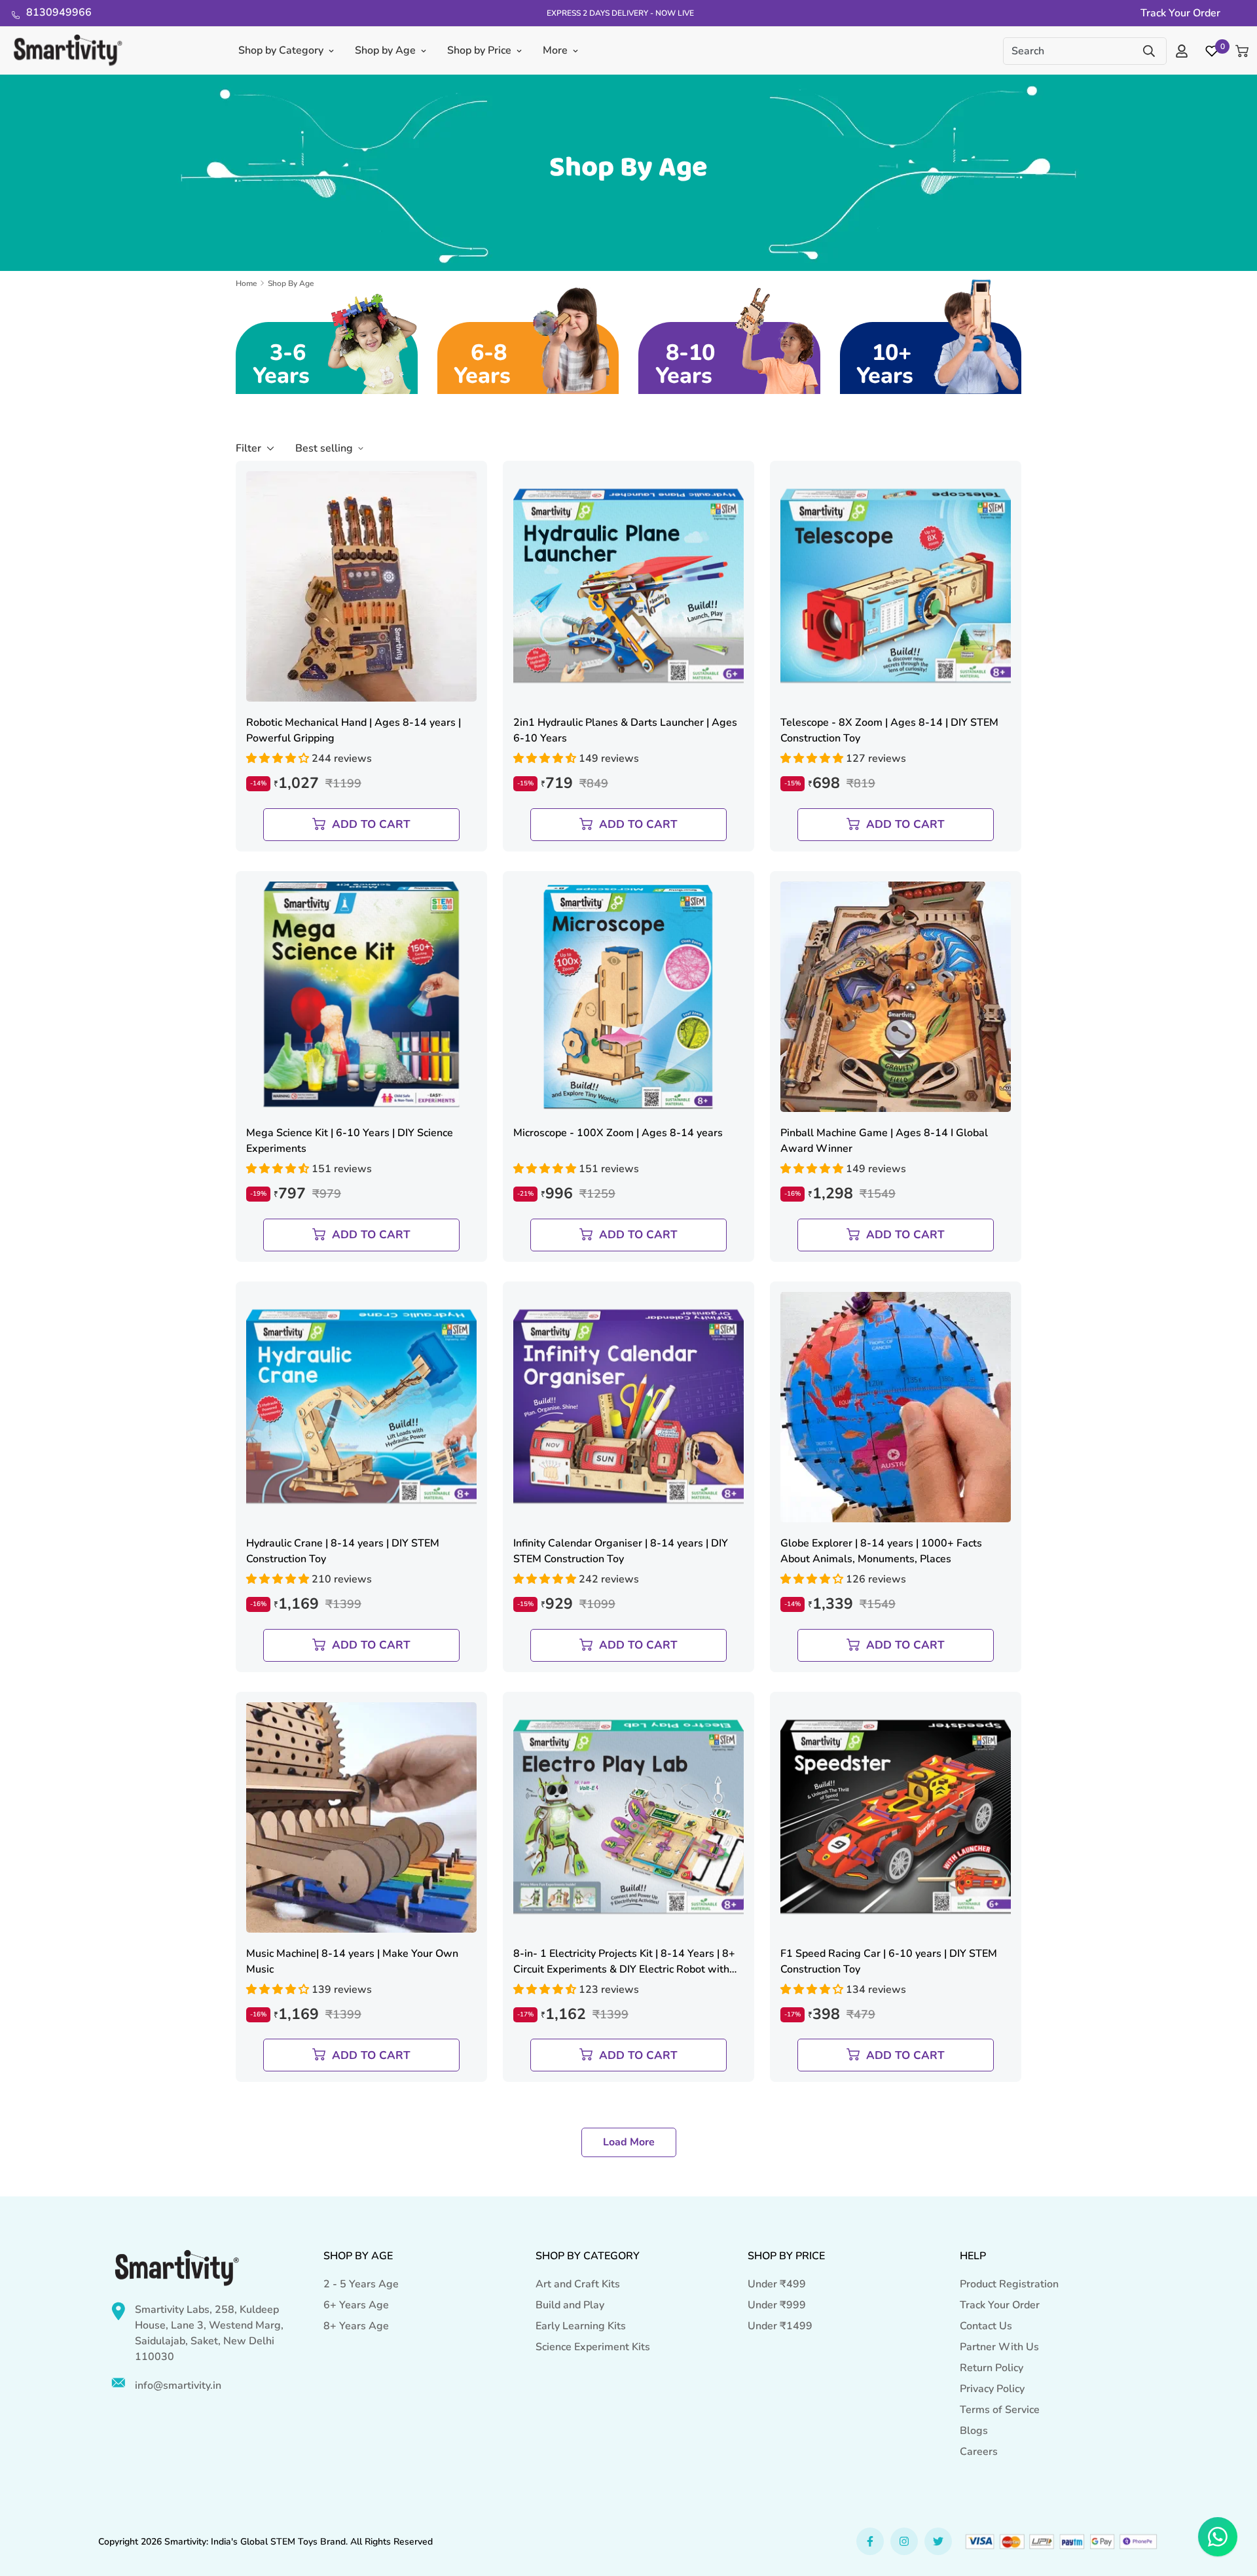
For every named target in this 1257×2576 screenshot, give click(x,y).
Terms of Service (1000, 2410)
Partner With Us (999, 2347)
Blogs (974, 2431)
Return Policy (992, 2368)
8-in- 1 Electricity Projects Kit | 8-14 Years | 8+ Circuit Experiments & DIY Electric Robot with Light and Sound (624, 1962)
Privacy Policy (992, 2389)
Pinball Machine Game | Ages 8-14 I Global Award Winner (884, 1141)
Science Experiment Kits (593, 2347)
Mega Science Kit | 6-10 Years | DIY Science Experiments (350, 1141)
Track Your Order (1000, 2305)
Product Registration (1009, 2284)
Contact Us (986, 2326)
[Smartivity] (68, 51)
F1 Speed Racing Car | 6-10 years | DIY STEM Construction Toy (889, 1961)
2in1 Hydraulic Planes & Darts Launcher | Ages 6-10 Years (625, 730)
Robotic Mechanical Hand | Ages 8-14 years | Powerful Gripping (354, 730)
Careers (979, 2452)
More (555, 50)
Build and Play (570, 2305)
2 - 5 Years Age (361, 2284)
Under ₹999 (777, 2305)
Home (246, 283)
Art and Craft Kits (578, 2284)
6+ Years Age (356, 2305)
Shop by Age (385, 50)
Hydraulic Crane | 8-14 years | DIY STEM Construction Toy (343, 1551)
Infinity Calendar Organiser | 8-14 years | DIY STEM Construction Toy (621, 1551)
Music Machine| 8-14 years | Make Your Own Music (352, 1961)
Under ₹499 (777, 2284)
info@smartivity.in (178, 2386)
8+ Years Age (356, 2326)
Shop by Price (479, 50)
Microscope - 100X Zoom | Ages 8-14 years (618, 1133)
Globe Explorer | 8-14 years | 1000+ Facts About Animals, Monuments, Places (881, 1551)
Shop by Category (280, 50)
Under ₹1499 (780, 2326)
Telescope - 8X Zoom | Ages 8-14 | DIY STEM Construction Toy (889, 730)
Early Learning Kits (581, 2326)
